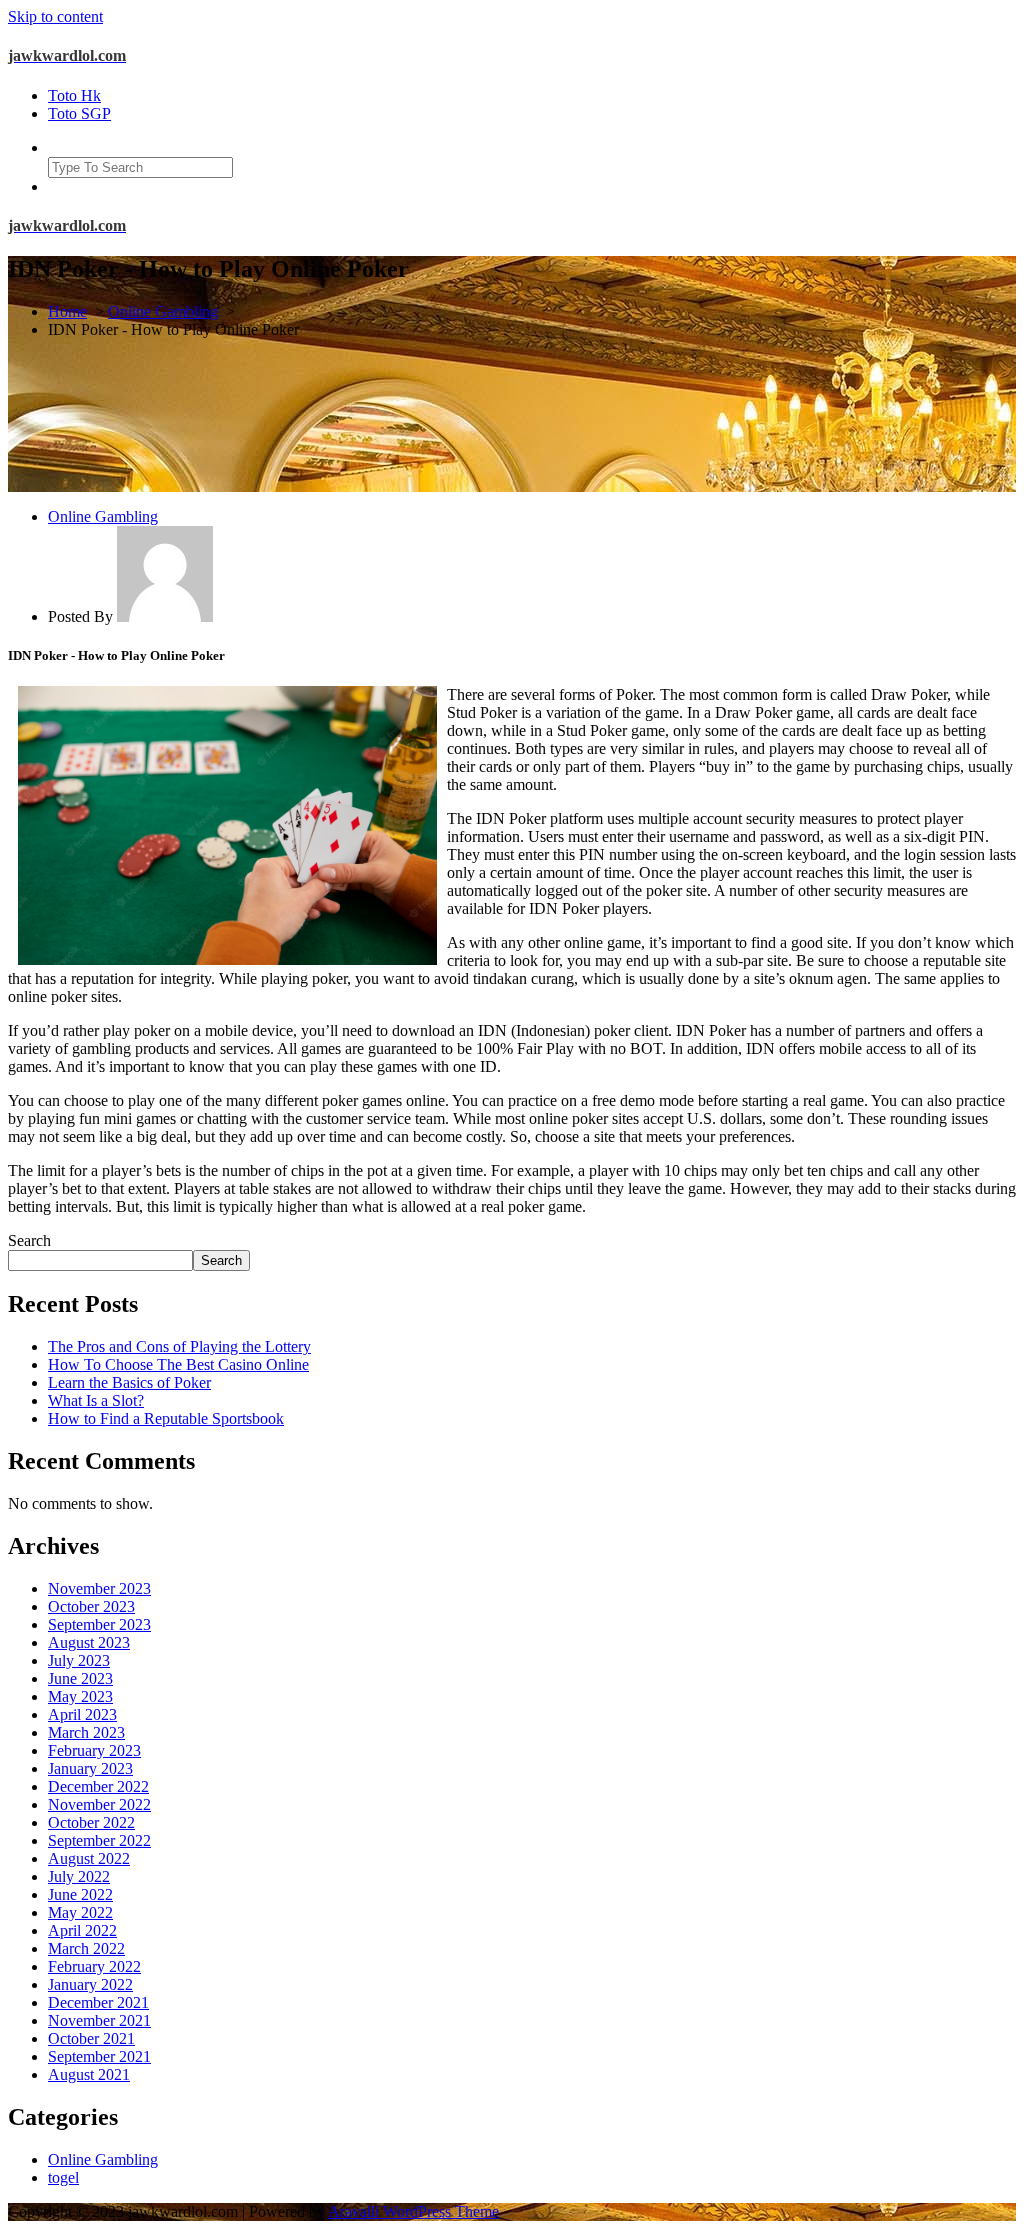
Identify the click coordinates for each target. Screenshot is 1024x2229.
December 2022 (98, 1786)
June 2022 (80, 1894)
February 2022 (94, 1966)
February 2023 (94, 1750)
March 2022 (86, 1948)
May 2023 (80, 1696)
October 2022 (91, 1822)
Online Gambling (163, 311)
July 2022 (79, 1876)
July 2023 (79, 1660)
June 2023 (80, 1678)
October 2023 (91, 1606)
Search (29, 1240)
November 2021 (99, 2020)
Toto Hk (74, 95)
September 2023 (99, 1624)
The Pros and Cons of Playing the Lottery (179, 1346)
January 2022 (90, 1984)
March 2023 (86, 1732)
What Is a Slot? (96, 1400)
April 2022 (82, 1930)
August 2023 (89, 1642)
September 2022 (99, 1840)
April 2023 (82, 1714)
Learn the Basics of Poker (129, 1382)
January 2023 (90, 1768)
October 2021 (91, 2038)
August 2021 (89, 2074)
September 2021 (99, 2056)
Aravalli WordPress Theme (413, 2211)
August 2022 (89, 1858)
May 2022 (80, 1912)
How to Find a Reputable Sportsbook (166, 1418)
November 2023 (99, 1588)
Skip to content (55, 16)
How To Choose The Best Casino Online (178, 1364)
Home (67, 311)
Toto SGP (79, 113)
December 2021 (98, 2002)
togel (63, 2177)
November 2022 (99, 1804)
